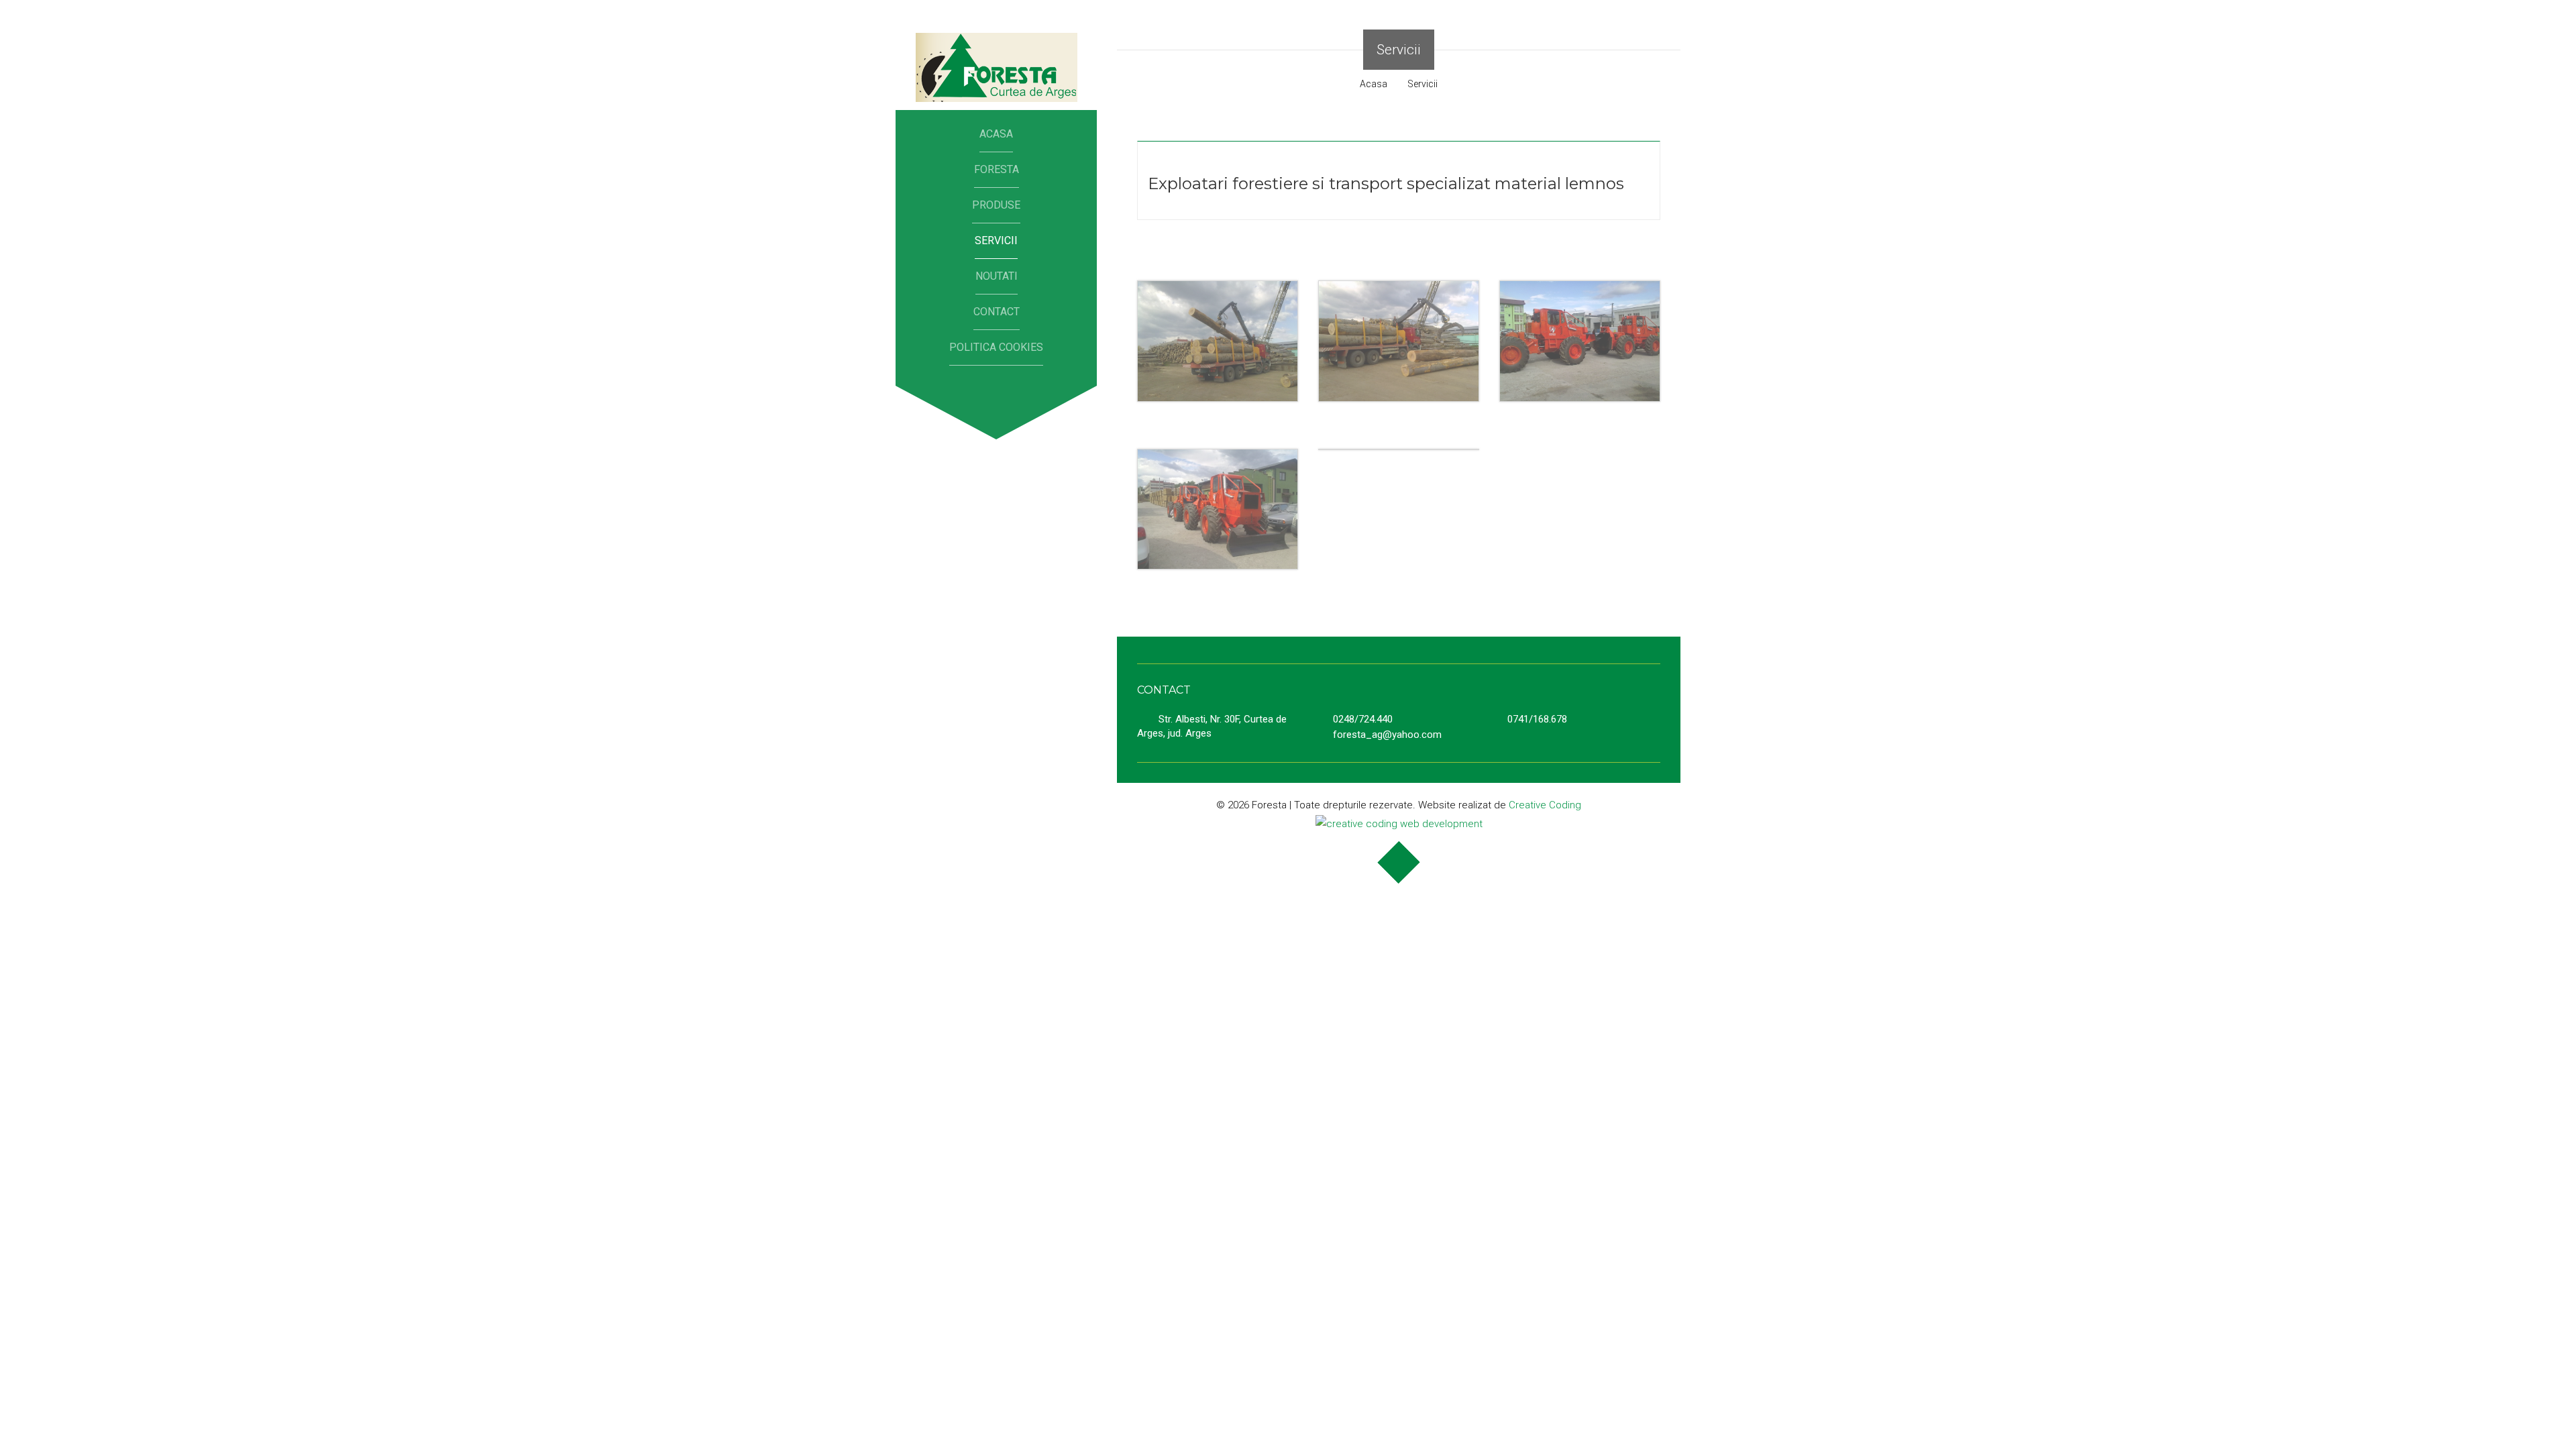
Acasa (996, 134)
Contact (997, 312)
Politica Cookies (996, 347)
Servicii (996, 240)
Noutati (997, 276)
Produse (996, 205)
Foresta (997, 169)
